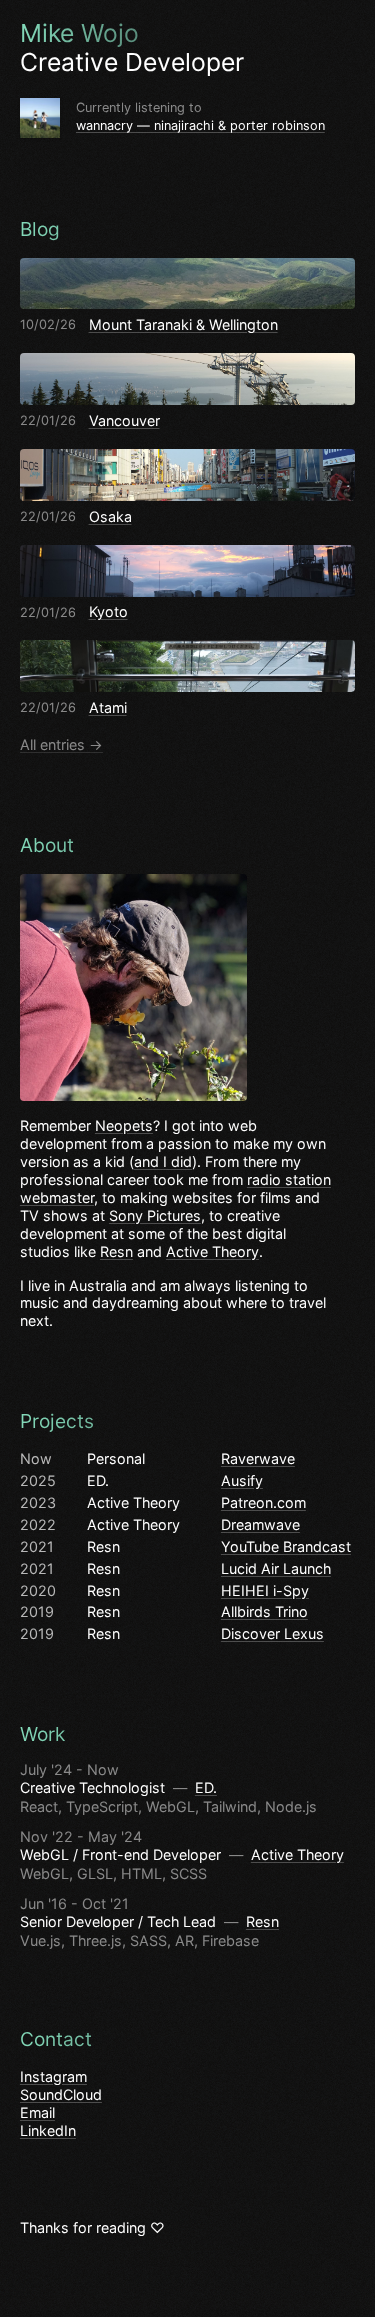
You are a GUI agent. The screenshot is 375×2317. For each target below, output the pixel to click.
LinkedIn (48, 2130)
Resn (116, 1251)
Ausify (242, 1480)
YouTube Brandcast (286, 1546)
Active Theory (212, 1251)
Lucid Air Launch (276, 1568)
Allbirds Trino (264, 1611)
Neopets (124, 1125)
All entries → (61, 744)
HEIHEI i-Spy (265, 1590)
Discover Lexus (272, 1633)
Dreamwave (260, 1524)
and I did (163, 1161)
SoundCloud (61, 2094)
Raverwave (258, 1458)
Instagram (53, 2076)
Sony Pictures (155, 1215)
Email (37, 2112)
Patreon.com (263, 1502)
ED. (206, 1788)
